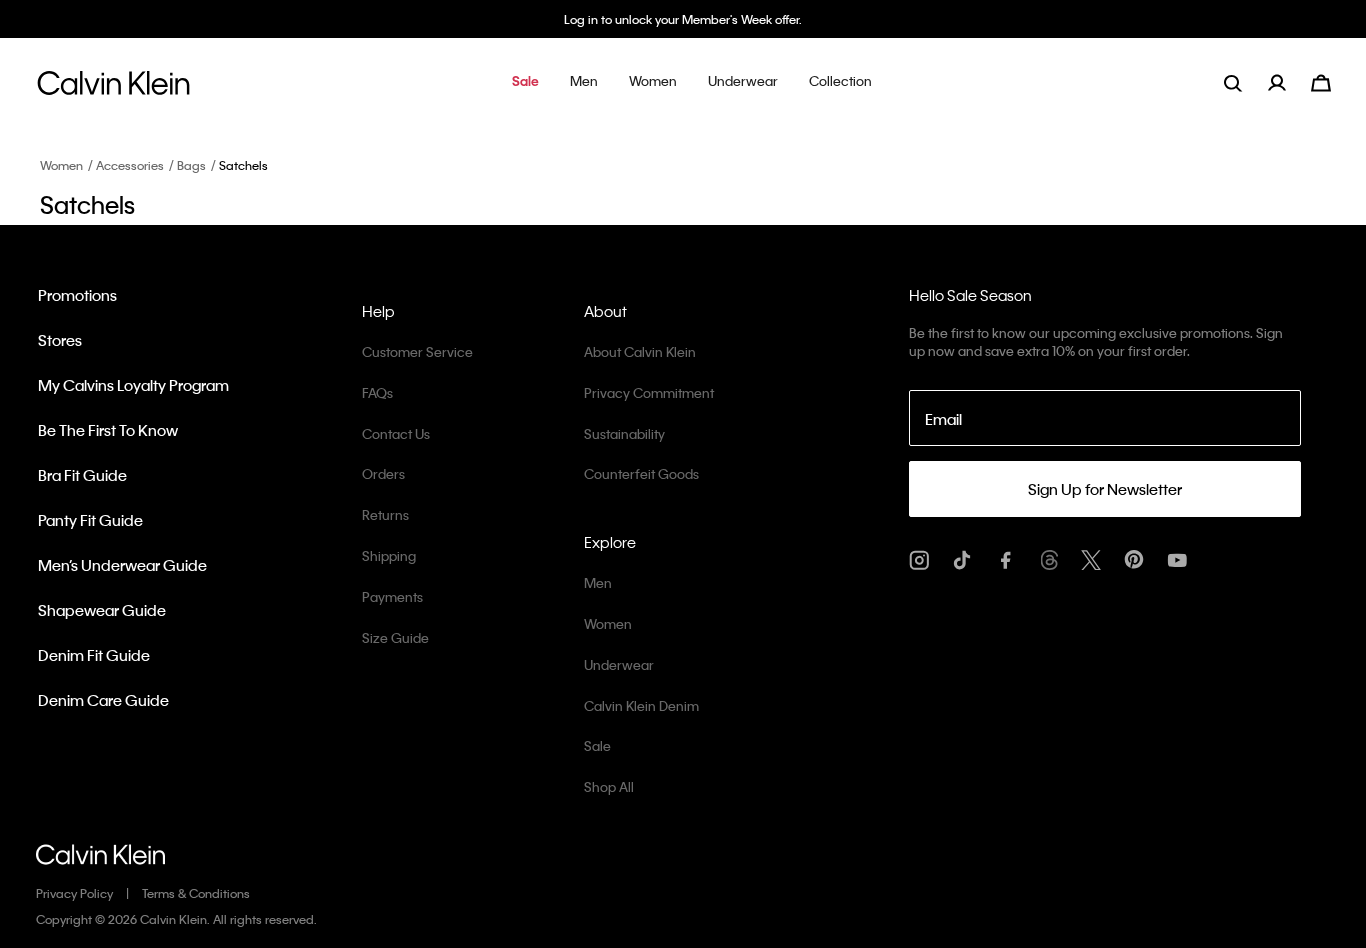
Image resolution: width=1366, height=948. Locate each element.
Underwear (619, 664)
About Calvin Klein (640, 351)
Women (61, 165)
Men (598, 582)
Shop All (609, 786)
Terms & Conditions (196, 893)
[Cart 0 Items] (1321, 80)
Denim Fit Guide (94, 655)
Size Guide (395, 637)
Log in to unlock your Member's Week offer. (683, 19)
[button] (525, 82)
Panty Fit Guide (90, 520)
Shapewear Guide (102, 610)
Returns (385, 514)
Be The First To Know (108, 430)
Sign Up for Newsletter (1105, 489)
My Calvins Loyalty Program (133, 385)
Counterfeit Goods (641, 473)
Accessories (130, 165)
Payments (392, 596)
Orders (383, 473)
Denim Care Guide (103, 700)
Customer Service (417, 351)
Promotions (77, 295)
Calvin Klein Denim (641, 705)
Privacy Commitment (649, 392)
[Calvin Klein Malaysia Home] (113, 88)
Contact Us (396, 433)
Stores (60, 340)
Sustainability (624, 433)
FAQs (377, 392)
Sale (597, 745)
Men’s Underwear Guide (122, 565)
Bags (191, 165)
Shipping (389, 555)
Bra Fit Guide (82, 475)
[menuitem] (1289, 82)
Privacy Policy (74, 893)
